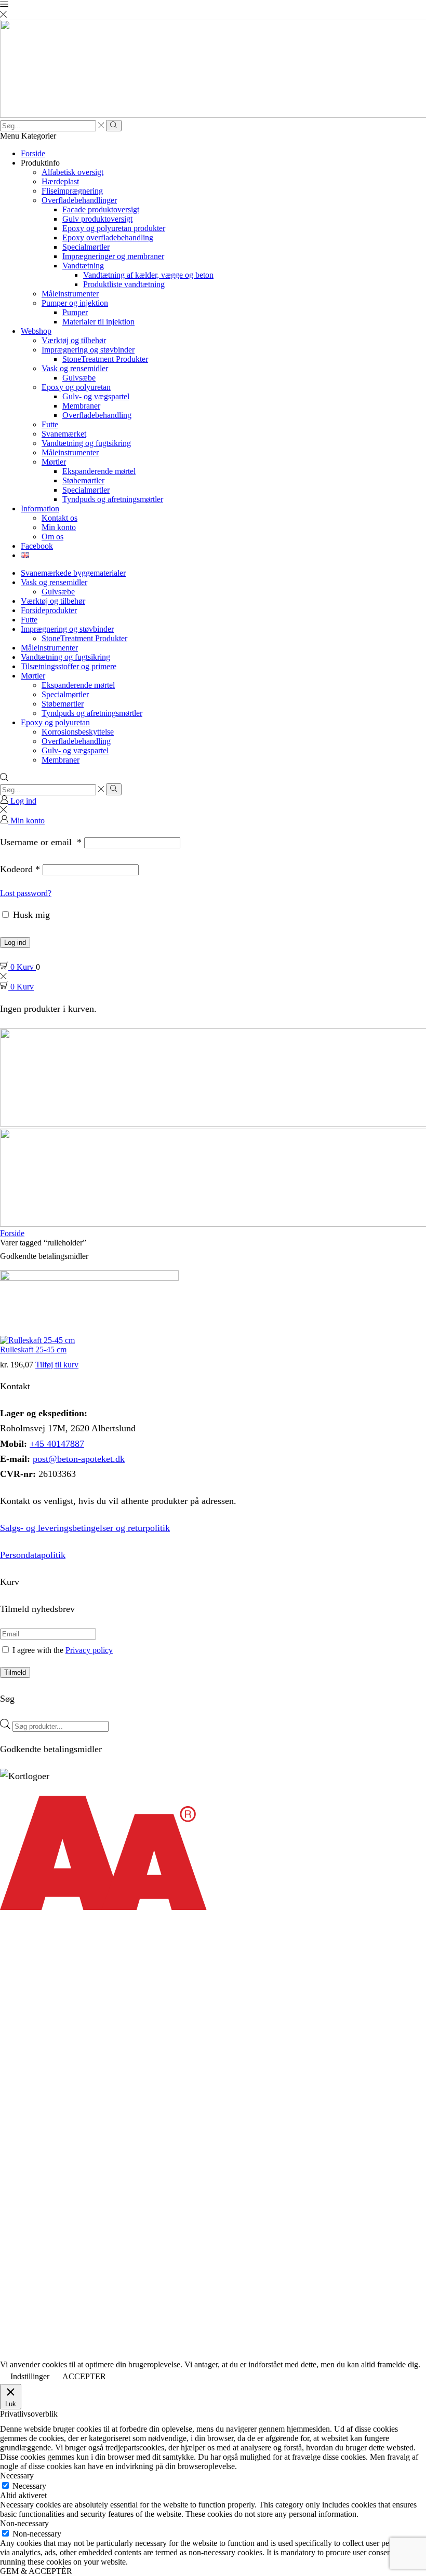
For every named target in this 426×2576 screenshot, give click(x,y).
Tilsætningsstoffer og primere (69, 666)
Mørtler (54, 462)
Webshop (36, 331)
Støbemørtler (83, 480)
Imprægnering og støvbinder (88, 350)
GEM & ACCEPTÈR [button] (36, 2571)
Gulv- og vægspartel (96, 396)
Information (40, 509)
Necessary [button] (17, 2476)
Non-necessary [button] (24, 2523)
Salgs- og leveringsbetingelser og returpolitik (85, 1528)
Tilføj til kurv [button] (57, 1365)
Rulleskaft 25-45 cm (33, 1350)
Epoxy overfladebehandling (108, 238)
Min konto (59, 527)
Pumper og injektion (75, 303)
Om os (52, 537)
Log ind (15, 943)
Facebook (37, 546)
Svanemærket (64, 434)
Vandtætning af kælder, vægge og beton (148, 275)
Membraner (81, 406)
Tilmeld (15, 1672)
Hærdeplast (60, 181)
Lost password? (26, 893)
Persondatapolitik (33, 1555)
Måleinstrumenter (70, 294)
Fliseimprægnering (72, 191)
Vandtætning (83, 266)
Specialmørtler (86, 247)
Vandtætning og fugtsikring (86, 443)
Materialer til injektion (98, 322)
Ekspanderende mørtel (99, 471)
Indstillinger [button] (30, 2376)
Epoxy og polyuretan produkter (114, 228)
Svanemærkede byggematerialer (73, 573)
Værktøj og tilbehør (74, 340)
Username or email (41, 842)
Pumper (75, 312)
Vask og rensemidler (75, 368)
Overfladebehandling (97, 415)
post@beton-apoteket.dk (79, 1459)
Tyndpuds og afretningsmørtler (113, 499)
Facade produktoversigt (101, 209)
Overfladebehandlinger (79, 200)
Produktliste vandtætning (124, 284)
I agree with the (62, 1650)
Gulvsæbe (79, 378)
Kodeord (20, 869)
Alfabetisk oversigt (72, 172)
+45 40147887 (57, 1444)
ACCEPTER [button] (84, 2376)
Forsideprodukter (49, 610)
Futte (50, 424)
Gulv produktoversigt (97, 219)
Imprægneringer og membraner (113, 256)
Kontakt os (59, 518)
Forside (33, 153)
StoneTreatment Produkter (105, 359)
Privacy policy (89, 1650)
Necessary (29, 2486)
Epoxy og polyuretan (76, 387)
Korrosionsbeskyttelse (78, 732)
